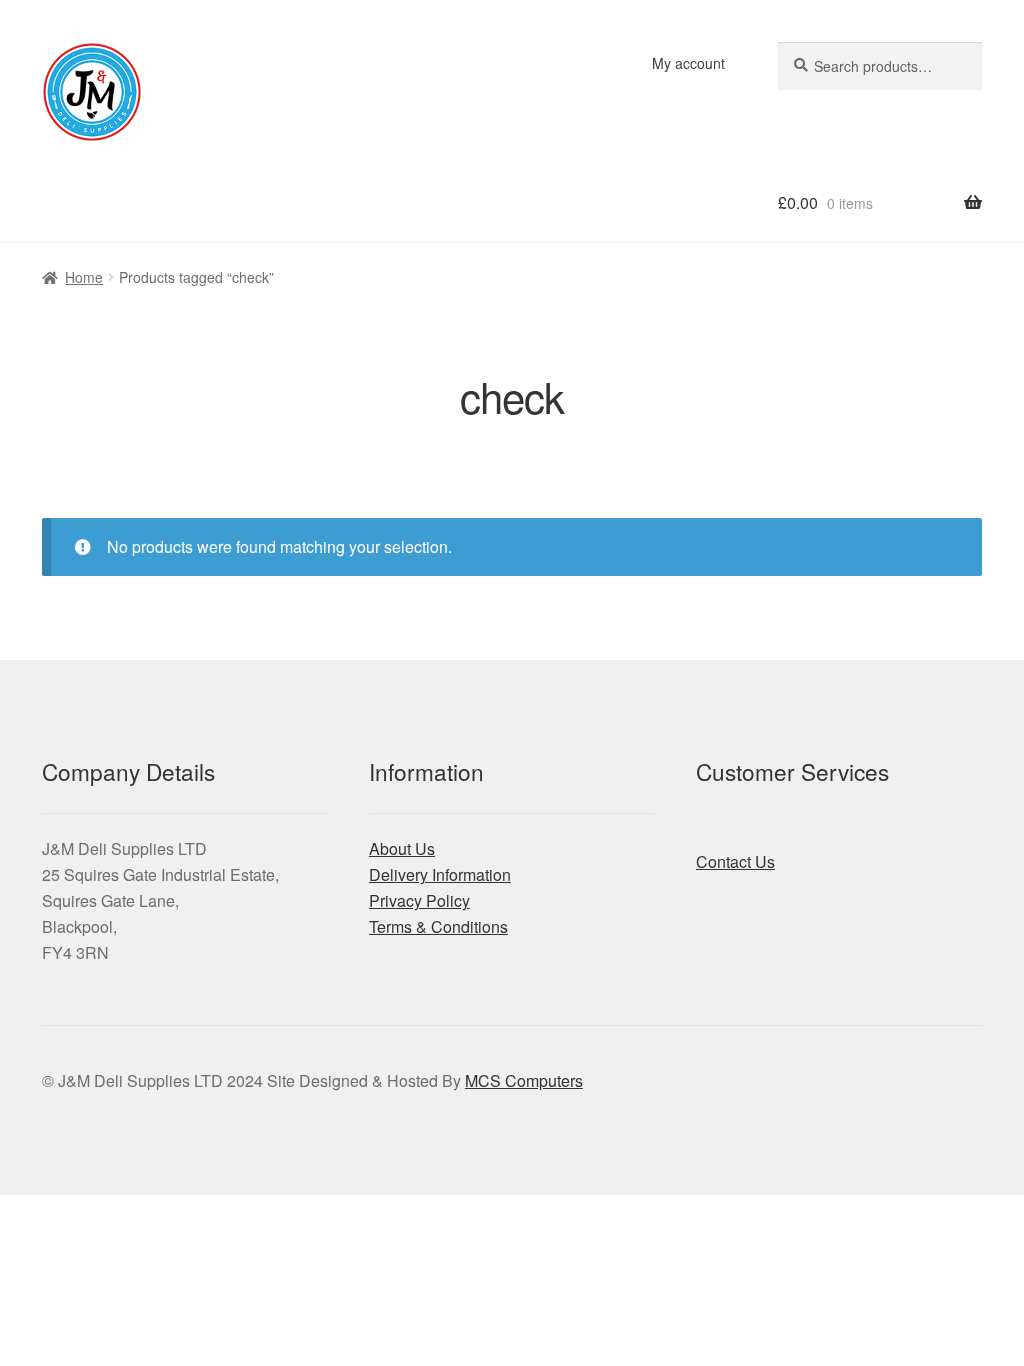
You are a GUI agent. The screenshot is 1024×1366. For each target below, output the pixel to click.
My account (688, 63)
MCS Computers (524, 1080)
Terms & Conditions (438, 926)
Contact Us (735, 861)
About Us (402, 848)
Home (84, 277)
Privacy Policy (419, 900)
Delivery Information (440, 874)
